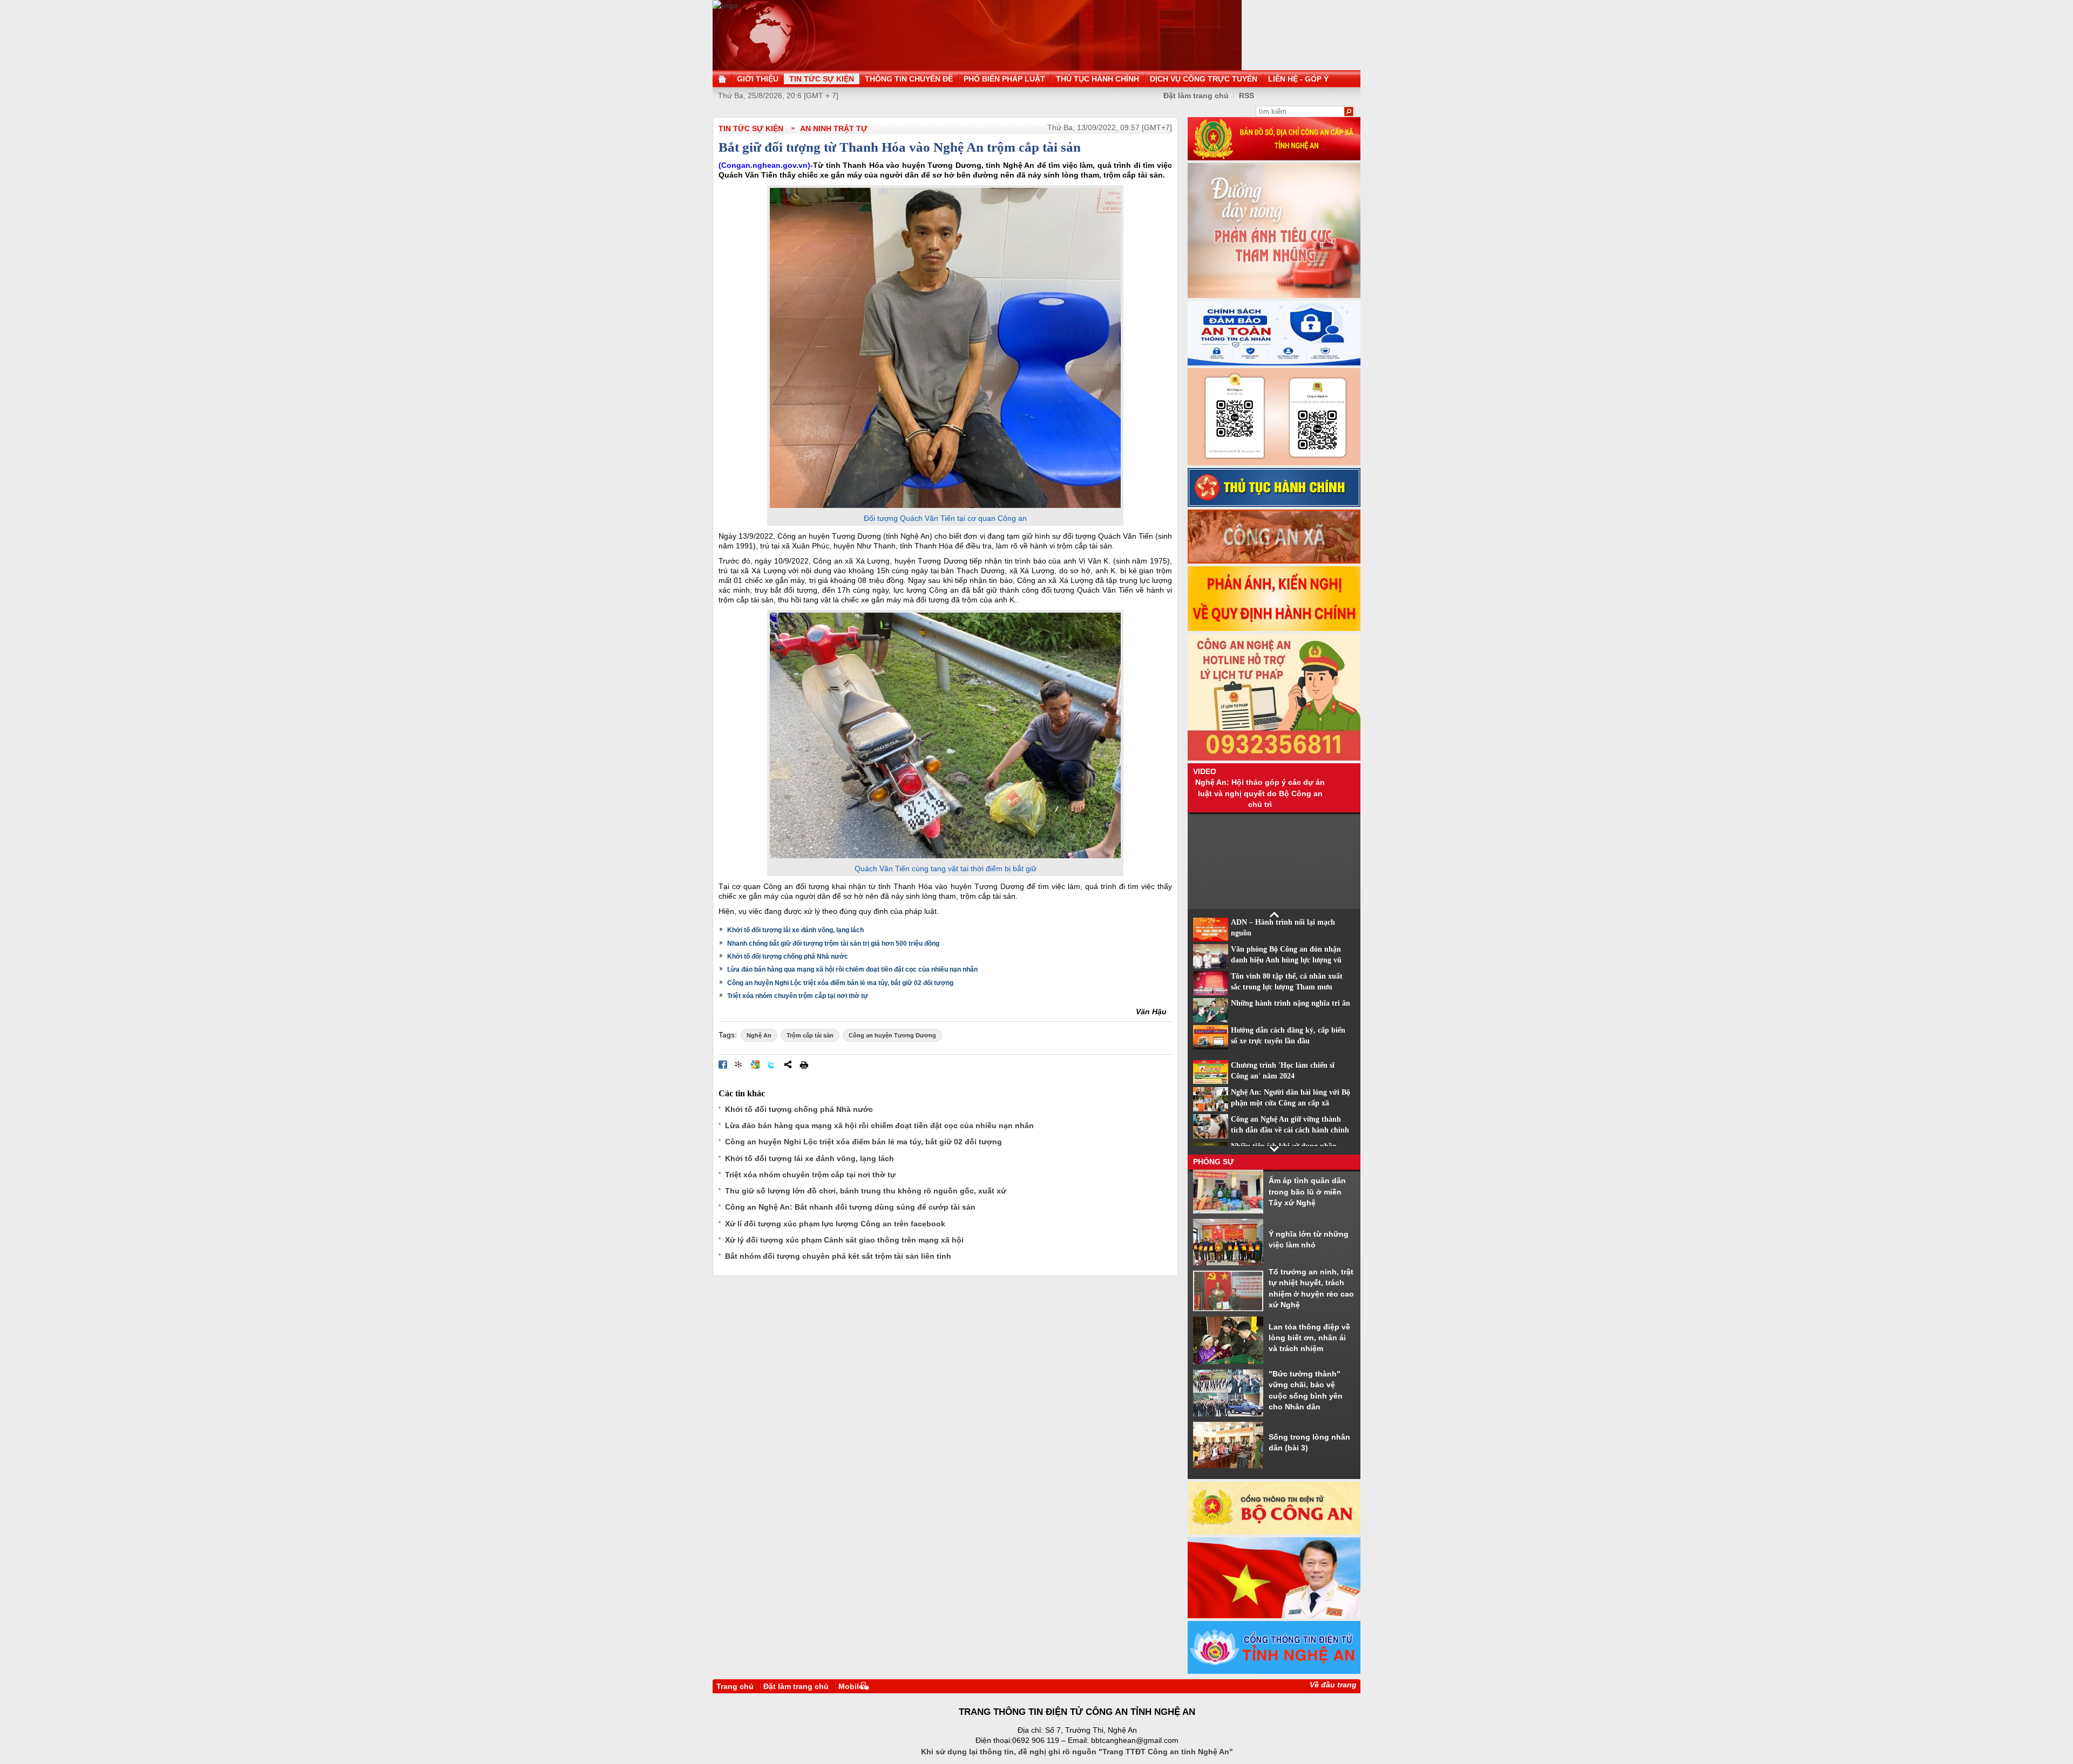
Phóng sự (1214, 1162)
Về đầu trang (1333, 1685)
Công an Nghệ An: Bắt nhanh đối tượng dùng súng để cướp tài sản (850, 1207)
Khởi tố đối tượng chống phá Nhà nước (788, 956)
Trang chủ (735, 1686)
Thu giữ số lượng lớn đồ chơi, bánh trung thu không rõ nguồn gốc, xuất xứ (866, 1191)
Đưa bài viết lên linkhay (739, 1064)
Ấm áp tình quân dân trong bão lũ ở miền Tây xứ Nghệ (1307, 1192)
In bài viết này (804, 1064)
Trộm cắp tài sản (810, 1035)
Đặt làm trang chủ (1196, 96)
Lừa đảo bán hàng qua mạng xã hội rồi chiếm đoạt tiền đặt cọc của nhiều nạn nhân (852, 969)
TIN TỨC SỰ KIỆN (751, 128)
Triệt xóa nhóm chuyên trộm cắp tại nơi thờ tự (798, 996)
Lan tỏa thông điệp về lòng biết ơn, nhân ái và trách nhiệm (1309, 1338)
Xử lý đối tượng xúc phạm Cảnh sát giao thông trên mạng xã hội (844, 1240)
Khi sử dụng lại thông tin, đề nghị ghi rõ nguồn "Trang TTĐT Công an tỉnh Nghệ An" (1077, 1752)
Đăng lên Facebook (723, 1064)
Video (1205, 771)
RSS (1246, 96)
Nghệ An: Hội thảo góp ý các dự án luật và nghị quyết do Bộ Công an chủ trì (1260, 793)
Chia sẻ (788, 1064)
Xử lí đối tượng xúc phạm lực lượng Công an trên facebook (835, 1224)
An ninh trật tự (834, 128)
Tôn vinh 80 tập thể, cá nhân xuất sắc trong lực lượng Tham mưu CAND (1287, 987)
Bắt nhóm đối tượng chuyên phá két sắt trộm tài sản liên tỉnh (838, 1256)
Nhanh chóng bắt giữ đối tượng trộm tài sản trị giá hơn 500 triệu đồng (833, 944)
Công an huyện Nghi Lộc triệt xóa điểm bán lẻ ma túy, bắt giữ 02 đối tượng (840, 983)
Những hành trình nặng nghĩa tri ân (1290, 1003)
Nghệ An (759, 1035)
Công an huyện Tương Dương (892, 1035)
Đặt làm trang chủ (796, 1686)
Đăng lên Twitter (771, 1064)
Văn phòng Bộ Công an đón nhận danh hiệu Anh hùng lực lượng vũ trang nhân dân (1286, 960)
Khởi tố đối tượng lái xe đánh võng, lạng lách (795, 930)
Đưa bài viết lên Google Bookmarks (755, 1064)
